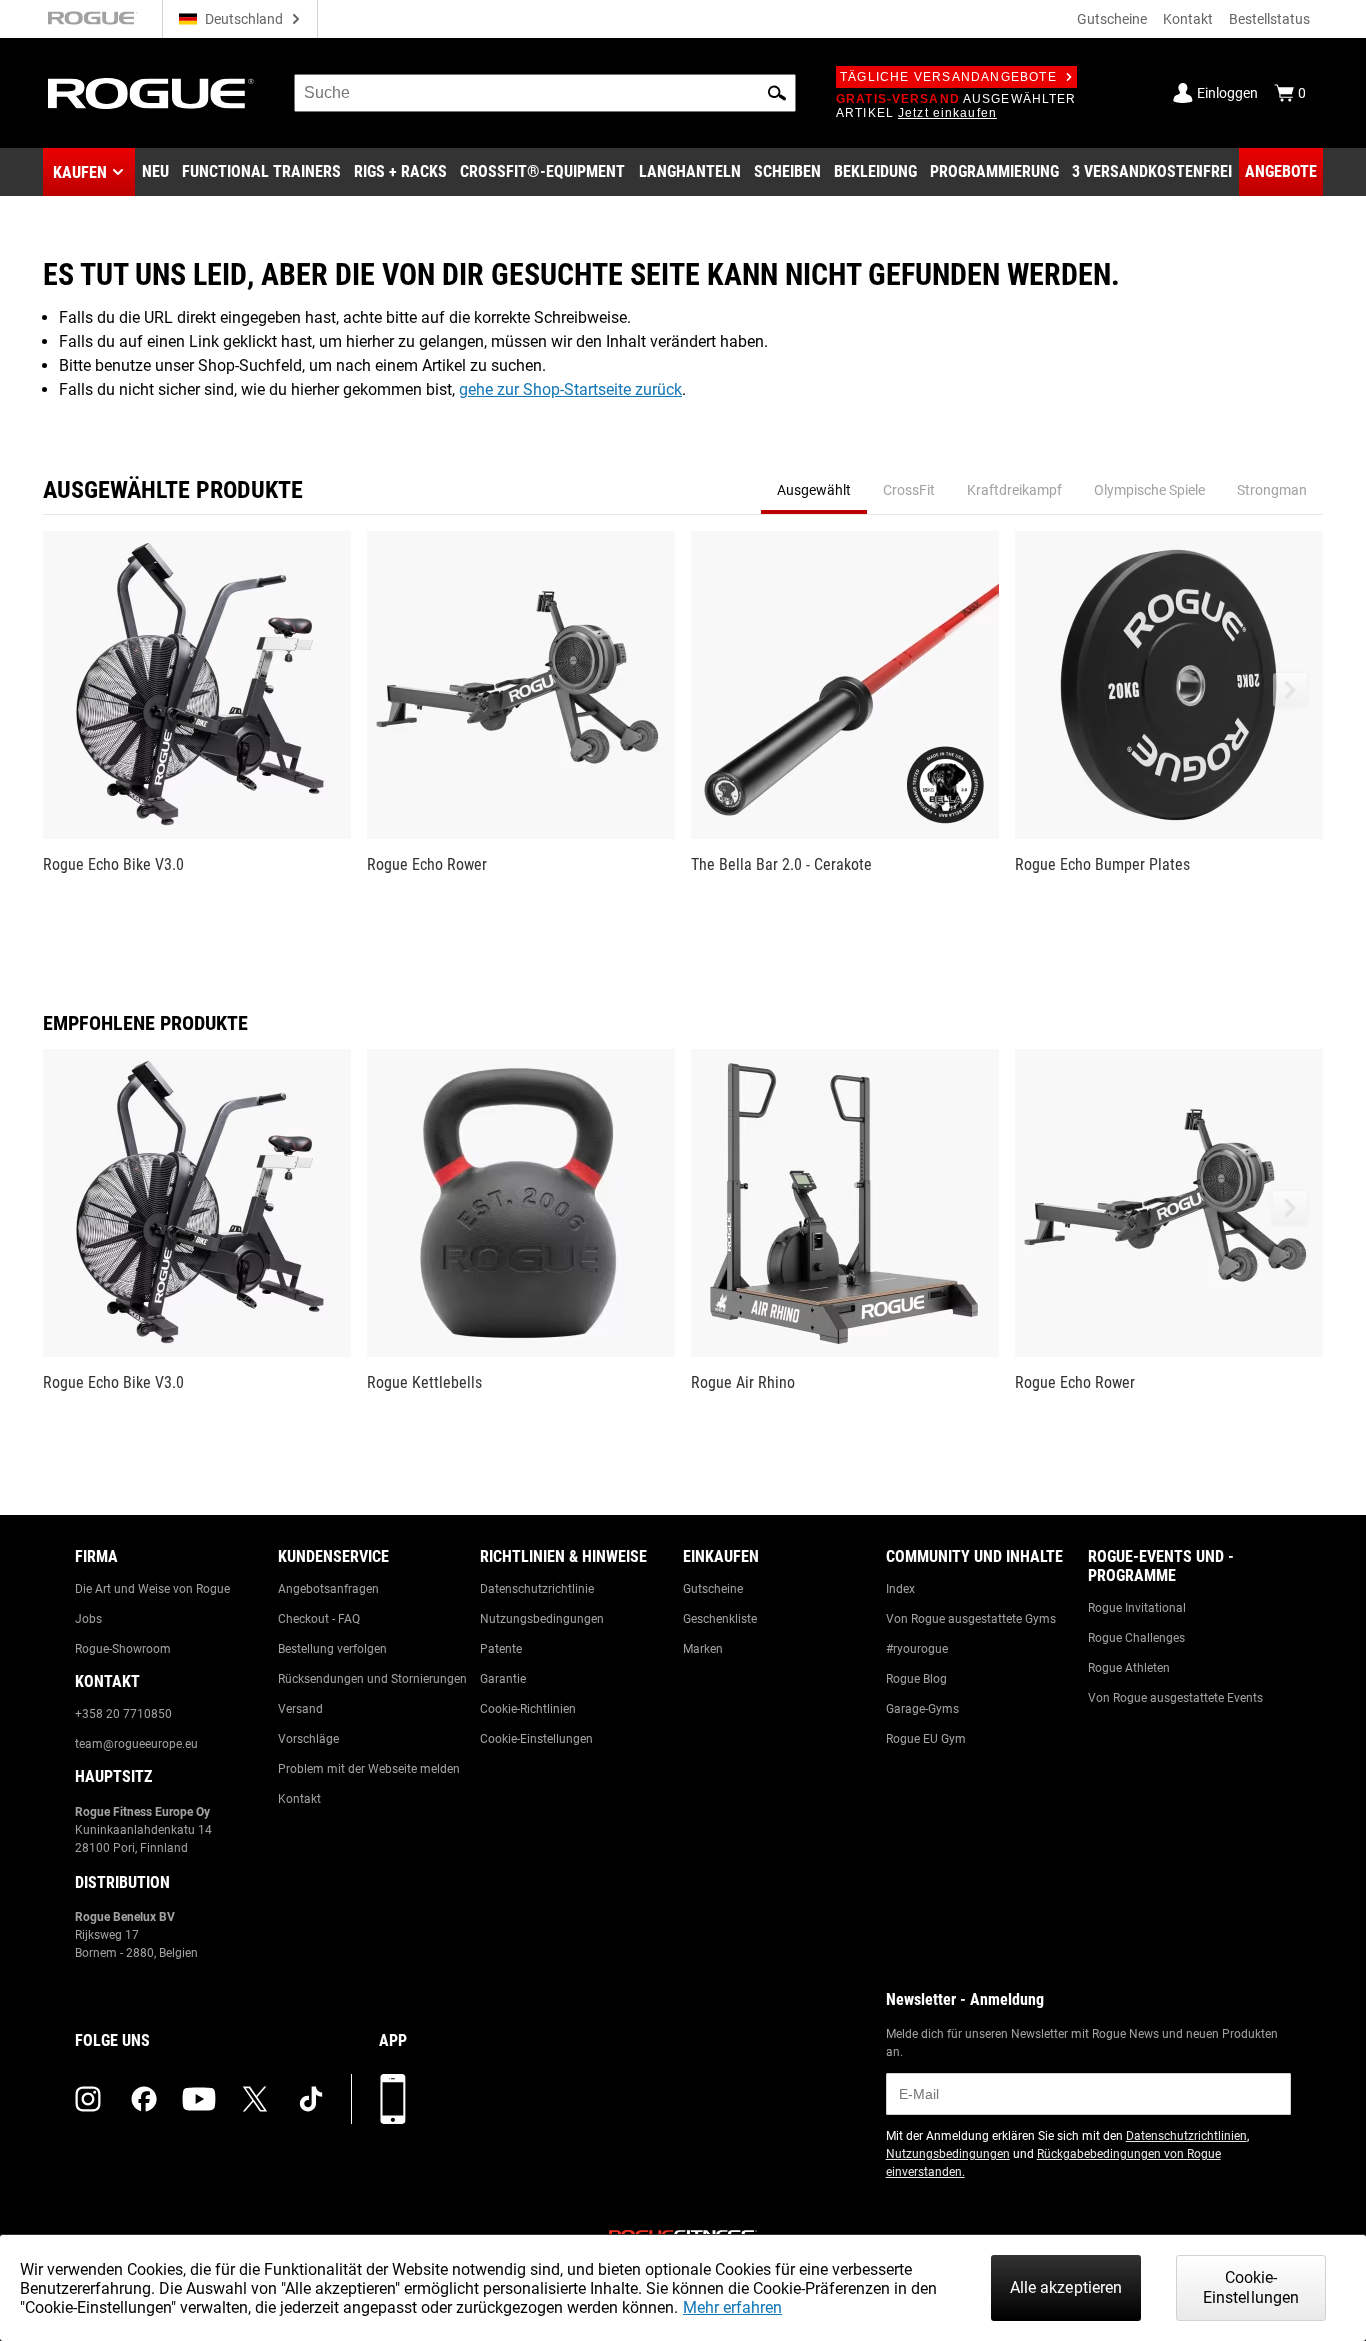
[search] (545, 93)
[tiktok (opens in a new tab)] (311, 2099)
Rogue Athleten (1129, 1668)
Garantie (503, 1679)
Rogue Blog (916, 1679)
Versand (300, 1709)
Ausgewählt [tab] (814, 490)
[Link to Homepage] (151, 93)
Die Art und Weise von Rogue (152, 1589)
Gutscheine (1112, 19)
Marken (703, 1649)
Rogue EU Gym (926, 1739)
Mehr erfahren (732, 2307)
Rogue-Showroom (123, 1649)
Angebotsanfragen (328, 1589)
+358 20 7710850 (123, 1714)
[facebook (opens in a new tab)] (144, 2099)
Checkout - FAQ (319, 1619)
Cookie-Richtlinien (528, 1709)
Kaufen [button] (80, 172)
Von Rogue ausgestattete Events (1175, 1698)
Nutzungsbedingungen (542, 1619)
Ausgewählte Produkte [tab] (173, 490)
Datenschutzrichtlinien (1186, 2136)
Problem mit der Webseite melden (369, 1769)
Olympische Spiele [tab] (1149, 490)
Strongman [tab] (1272, 490)
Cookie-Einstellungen (536, 1739)
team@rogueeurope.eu (136, 1744)
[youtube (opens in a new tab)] (199, 2099)
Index (900, 1589)
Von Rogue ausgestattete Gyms (971, 1619)
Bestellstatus (1269, 19)
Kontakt (1188, 19)
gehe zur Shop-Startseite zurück (570, 389)
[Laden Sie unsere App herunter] (393, 2099)
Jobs (88, 1619)
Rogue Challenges (1136, 1638)
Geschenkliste (720, 1619)
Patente (501, 1649)
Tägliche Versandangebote (948, 77)
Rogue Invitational (1137, 1608)
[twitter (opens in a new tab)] (255, 2099)
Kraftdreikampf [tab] (1014, 490)
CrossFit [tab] (909, 490)
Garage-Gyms (922, 1709)
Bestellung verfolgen (332, 1649)
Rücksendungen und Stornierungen (372, 1679)
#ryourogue (917, 1649)
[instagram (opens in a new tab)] (88, 2099)
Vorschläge (308, 1739)
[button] (777, 93)
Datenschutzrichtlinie (537, 1589)
